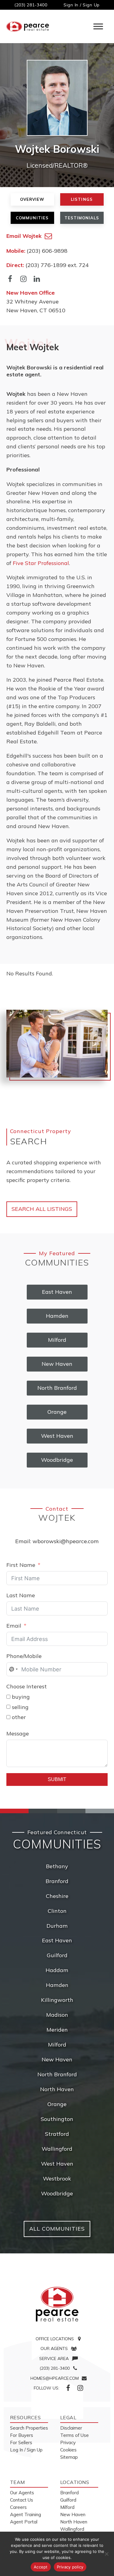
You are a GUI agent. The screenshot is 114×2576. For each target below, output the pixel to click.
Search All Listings (42, 1209)
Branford (57, 1881)
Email (14, 1626)
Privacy (68, 2442)
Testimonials (82, 218)
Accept (41, 2567)
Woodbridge (57, 2193)
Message (18, 1733)
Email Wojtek (24, 236)
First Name (21, 1565)
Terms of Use (74, 2435)
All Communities (57, 2229)
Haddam (57, 1970)
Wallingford (57, 2149)
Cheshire (57, 1896)
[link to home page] (57, 2304)
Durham (57, 1926)
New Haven (57, 2059)
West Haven (57, 2164)
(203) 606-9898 (47, 251)
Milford (57, 2045)
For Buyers (22, 2435)
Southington (57, 2119)
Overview (32, 199)
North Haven (57, 2089)
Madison (57, 2015)
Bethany (57, 1866)
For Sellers (21, 2442)
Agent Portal (24, 2522)
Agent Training (26, 2514)
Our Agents (22, 2493)
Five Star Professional (41, 563)
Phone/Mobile (24, 1656)
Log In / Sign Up (26, 2450)
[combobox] (13, 1669)
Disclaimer (71, 2428)
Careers (18, 2507)
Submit (57, 1779)
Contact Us (22, 2500)
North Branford (57, 2074)
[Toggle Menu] (98, 27)
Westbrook (57, 2179)
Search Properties (29, 2428)
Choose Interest (27, 1686)
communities (32, 218)
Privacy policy (70, 2567)
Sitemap (69, 2457)
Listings (82, 199)
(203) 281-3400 (31, 5)
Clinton (57, 1911)
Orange (57, 2104)
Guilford (57, 1955)
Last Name (21, 1595)
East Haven (57, 1940)
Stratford (57, 2134)
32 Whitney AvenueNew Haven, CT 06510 (36, 301)
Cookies (68, 2450)
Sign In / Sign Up (82, 5)
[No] (106, 2554)
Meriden (57, 2030)
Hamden (57, 1985)
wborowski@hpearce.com (66, 1541)
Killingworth (57, 2000)
